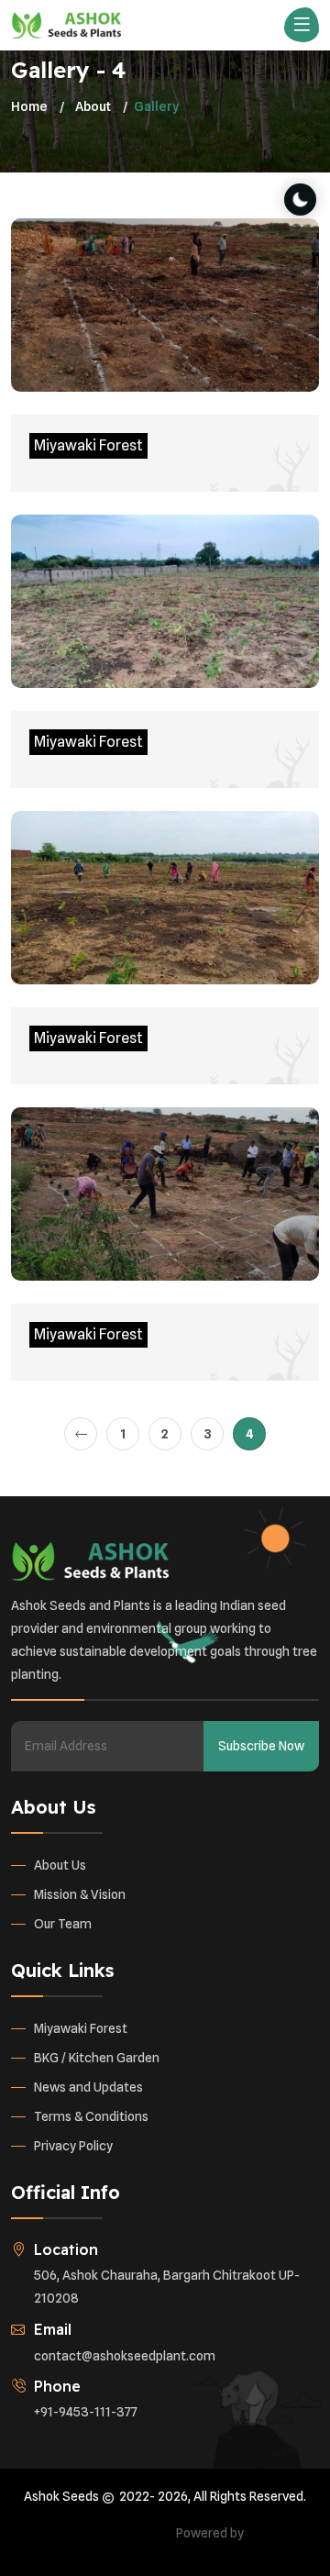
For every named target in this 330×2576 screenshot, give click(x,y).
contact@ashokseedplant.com (125, 2356)
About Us (60, 1865)
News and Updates (88, 2087)
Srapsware (278, 2533)
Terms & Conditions (91, 2116)
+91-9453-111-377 (86, 2412)
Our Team (63, 1924)
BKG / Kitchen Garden (97, 2058)
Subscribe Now (261, 1746)
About (93, 106)
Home (29, 106)
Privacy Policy (73, 2146)
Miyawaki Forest (81, 2028)
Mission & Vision (80, 1894)
